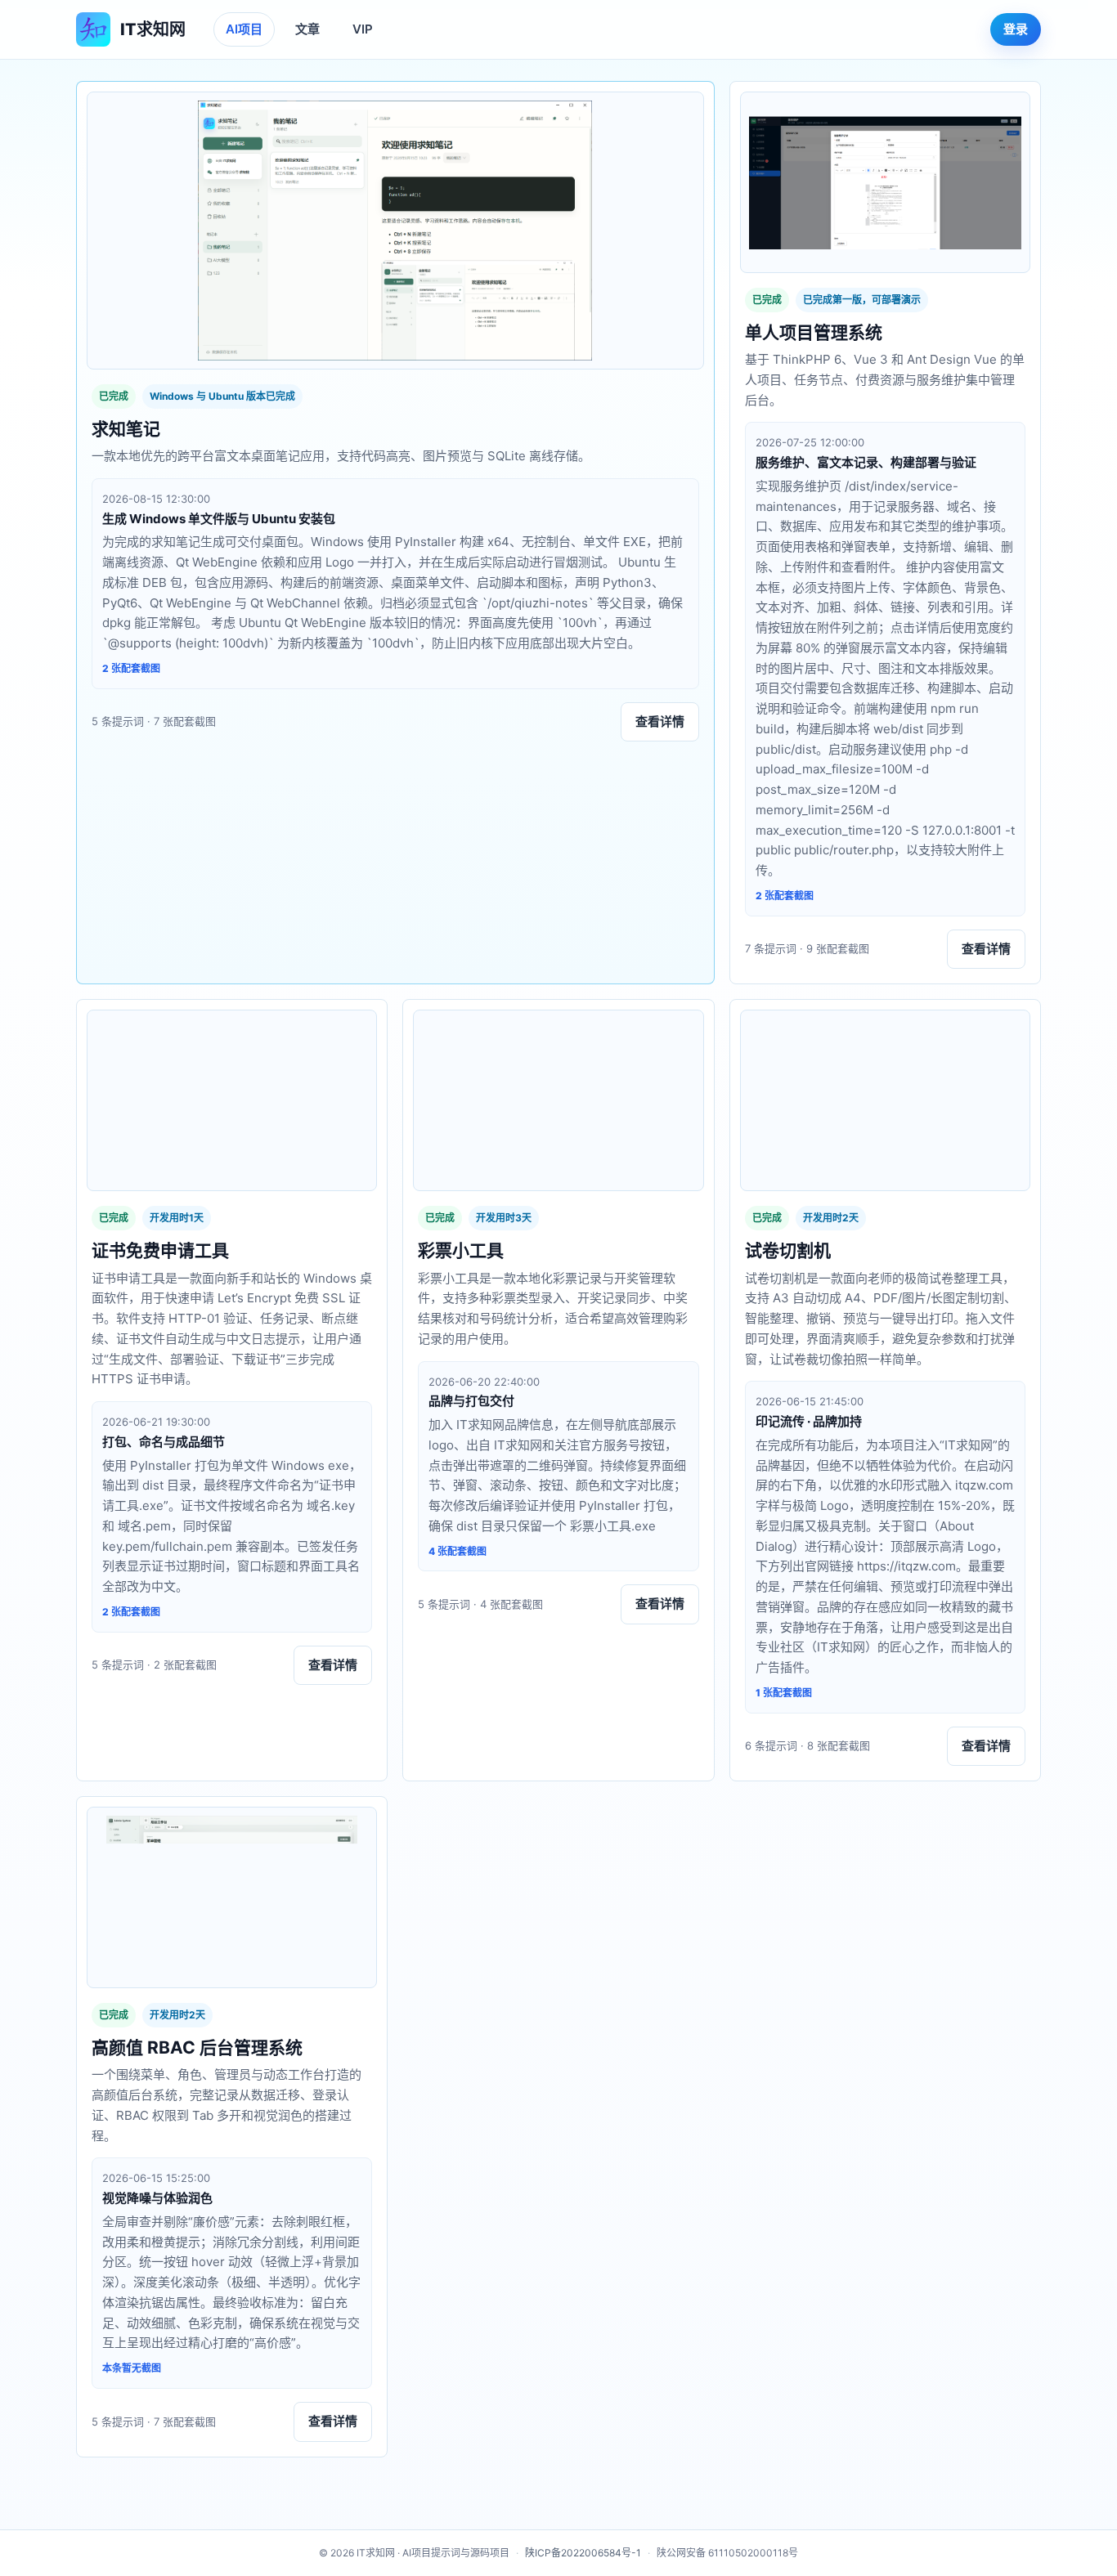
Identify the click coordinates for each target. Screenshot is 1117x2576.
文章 (307, 29)
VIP (363, 29)
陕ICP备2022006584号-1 (583, 2553)
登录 (1016, 29)
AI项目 (244, 29)
